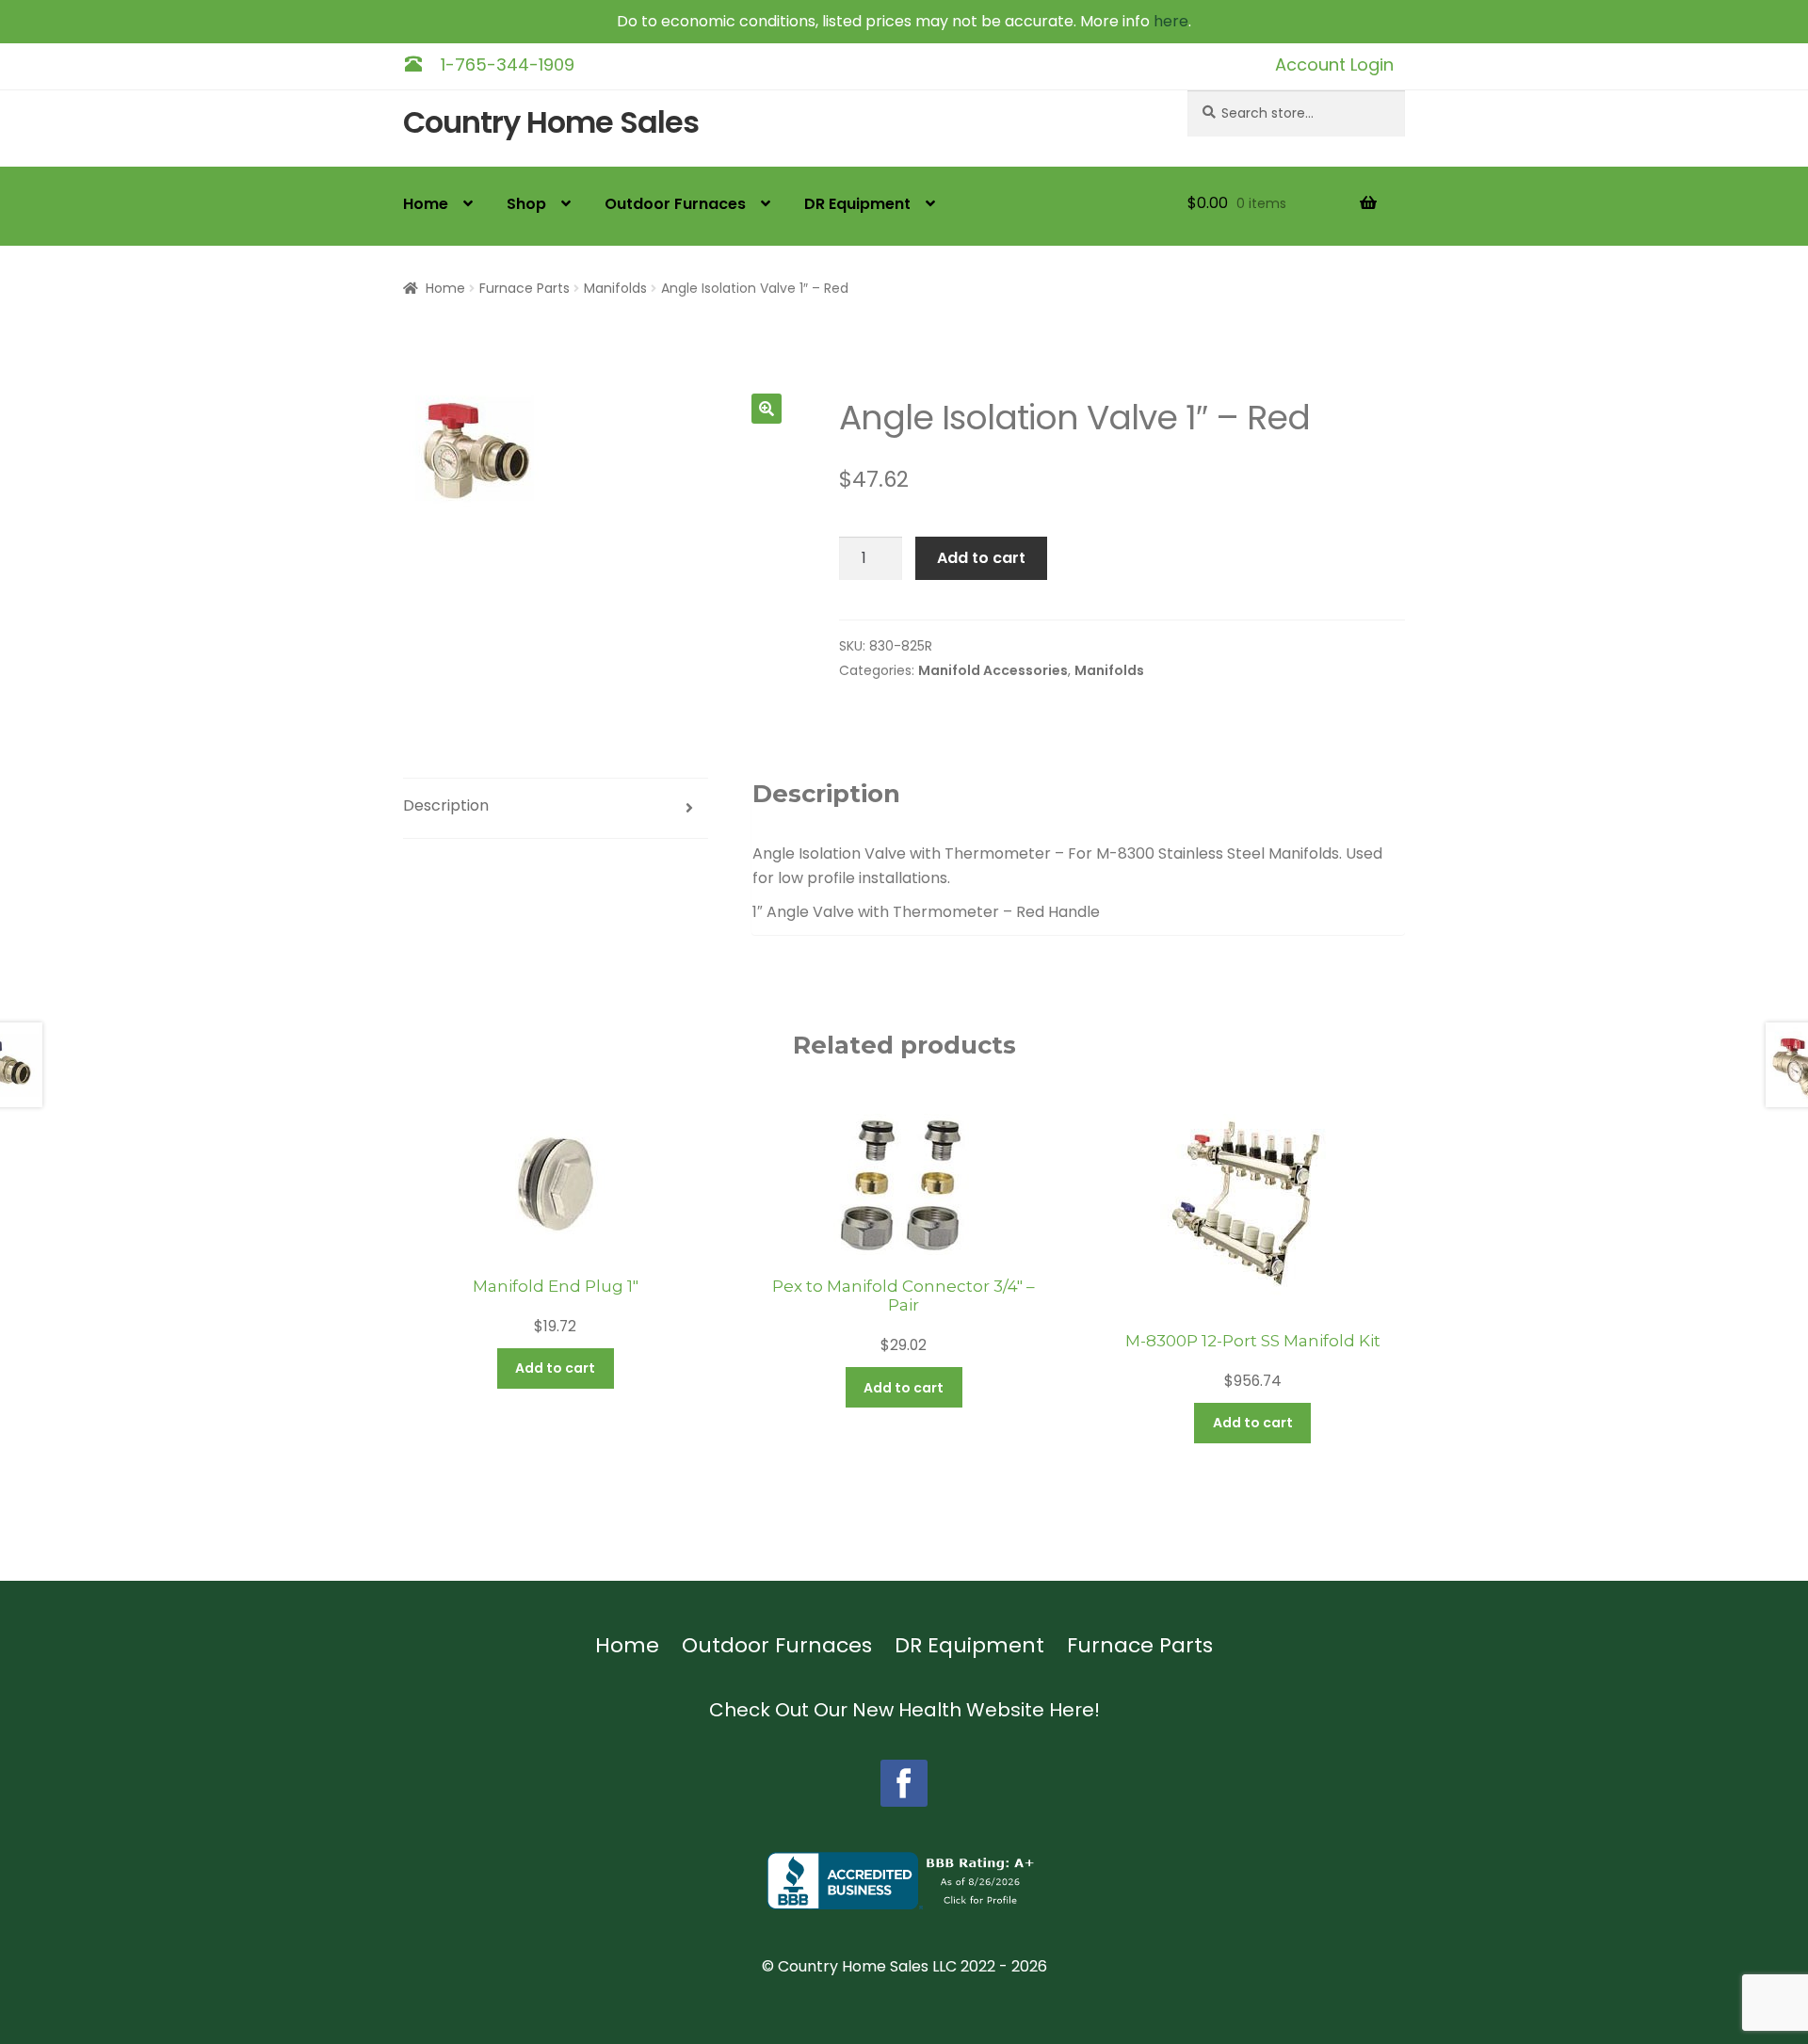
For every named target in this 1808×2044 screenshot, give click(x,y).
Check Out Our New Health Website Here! (904, 1710)
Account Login (1334, 64)
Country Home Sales (551, 123)
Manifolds (615, 288)
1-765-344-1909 (508, 64)
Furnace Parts (525, 288)
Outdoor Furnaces (675, 204)
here (1171, 21)
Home (426, 204)
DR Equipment (857, 204)
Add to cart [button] (555, 1368)
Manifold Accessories (993, 670)
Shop (526, 204)
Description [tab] (446, 805)
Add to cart (981, 558)
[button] (767, 409)
